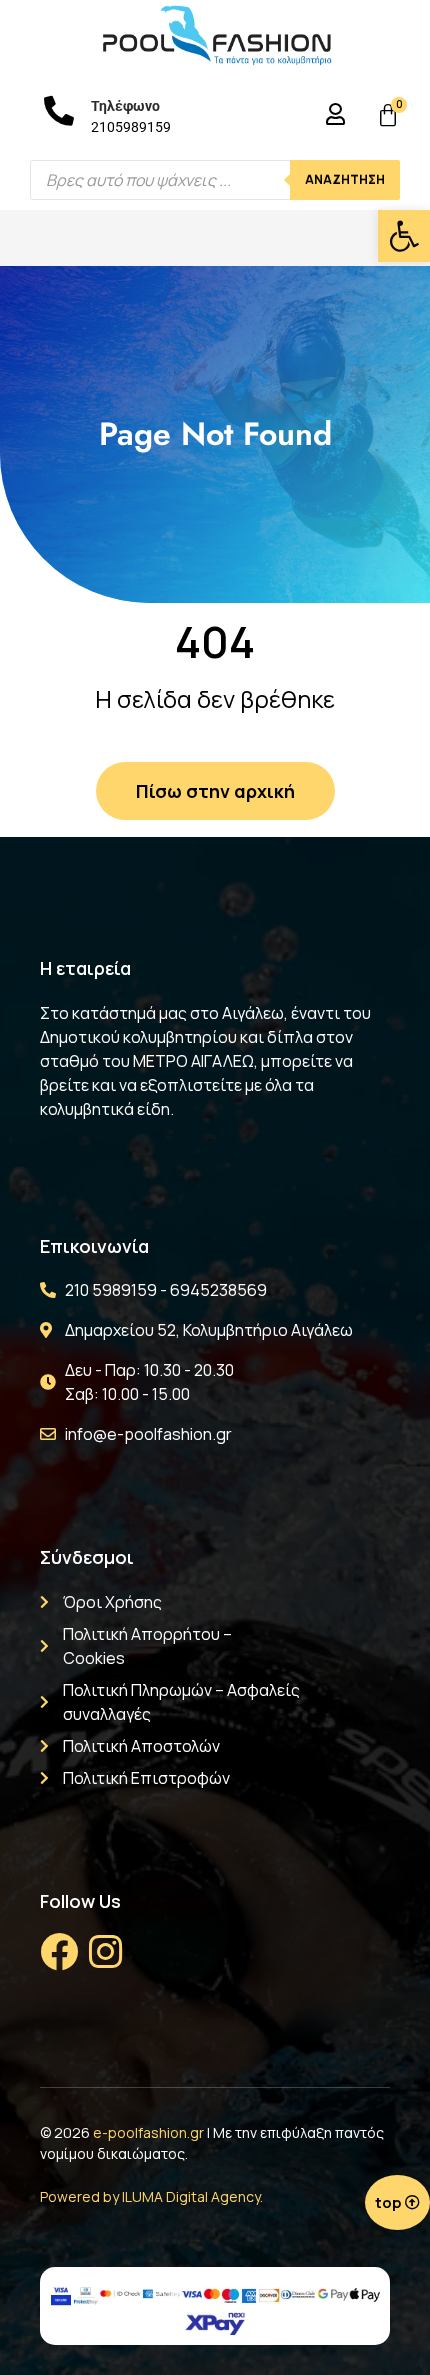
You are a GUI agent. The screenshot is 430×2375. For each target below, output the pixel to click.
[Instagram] (105, 1952)
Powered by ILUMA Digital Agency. (151, 2196)
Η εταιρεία (85, 968)
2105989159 (131, 127)
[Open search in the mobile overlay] (215, 180)
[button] (404, 236)
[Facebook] (59, 1952)
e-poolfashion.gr (148, 2132)
